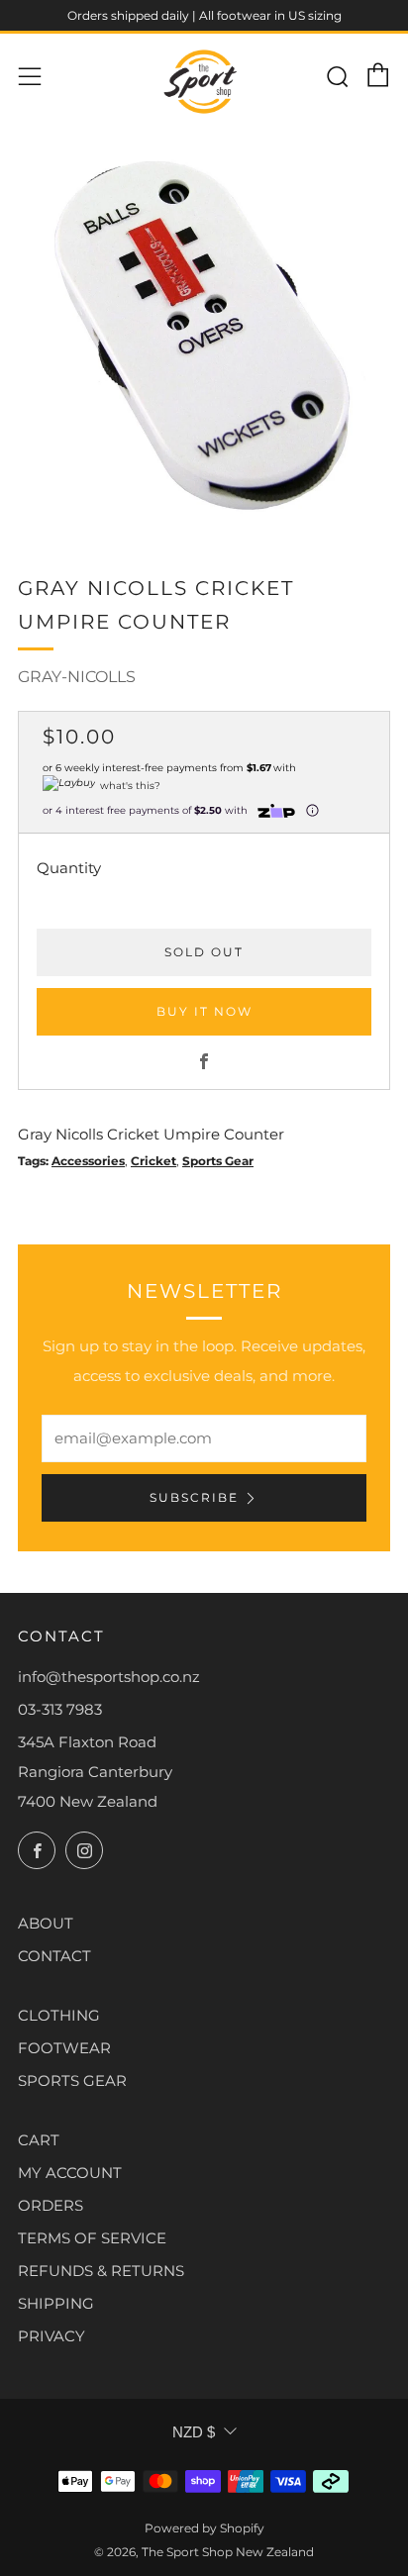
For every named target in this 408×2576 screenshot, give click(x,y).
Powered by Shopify (204, 2528)
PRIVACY (51, 2336)
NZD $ (194, 2432)
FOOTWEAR (64, 2048)
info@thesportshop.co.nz (109, 1677)
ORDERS (51, 2205)
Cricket (153, 1161)
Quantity (69, 868)
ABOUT (46, 1923)
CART (39, 2140)
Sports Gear (218, 1161)
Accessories (88, 1161)
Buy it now (204, 1011)
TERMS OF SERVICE (92, 2238)
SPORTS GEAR (72, 2081)
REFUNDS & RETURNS (101, 2271)
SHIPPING (56, 2303)
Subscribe (194, 1497)
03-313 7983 (60, 1709)
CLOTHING (59, 2015)
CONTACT (54, 1956)
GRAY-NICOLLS (77, 677)
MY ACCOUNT (70, 2173)
